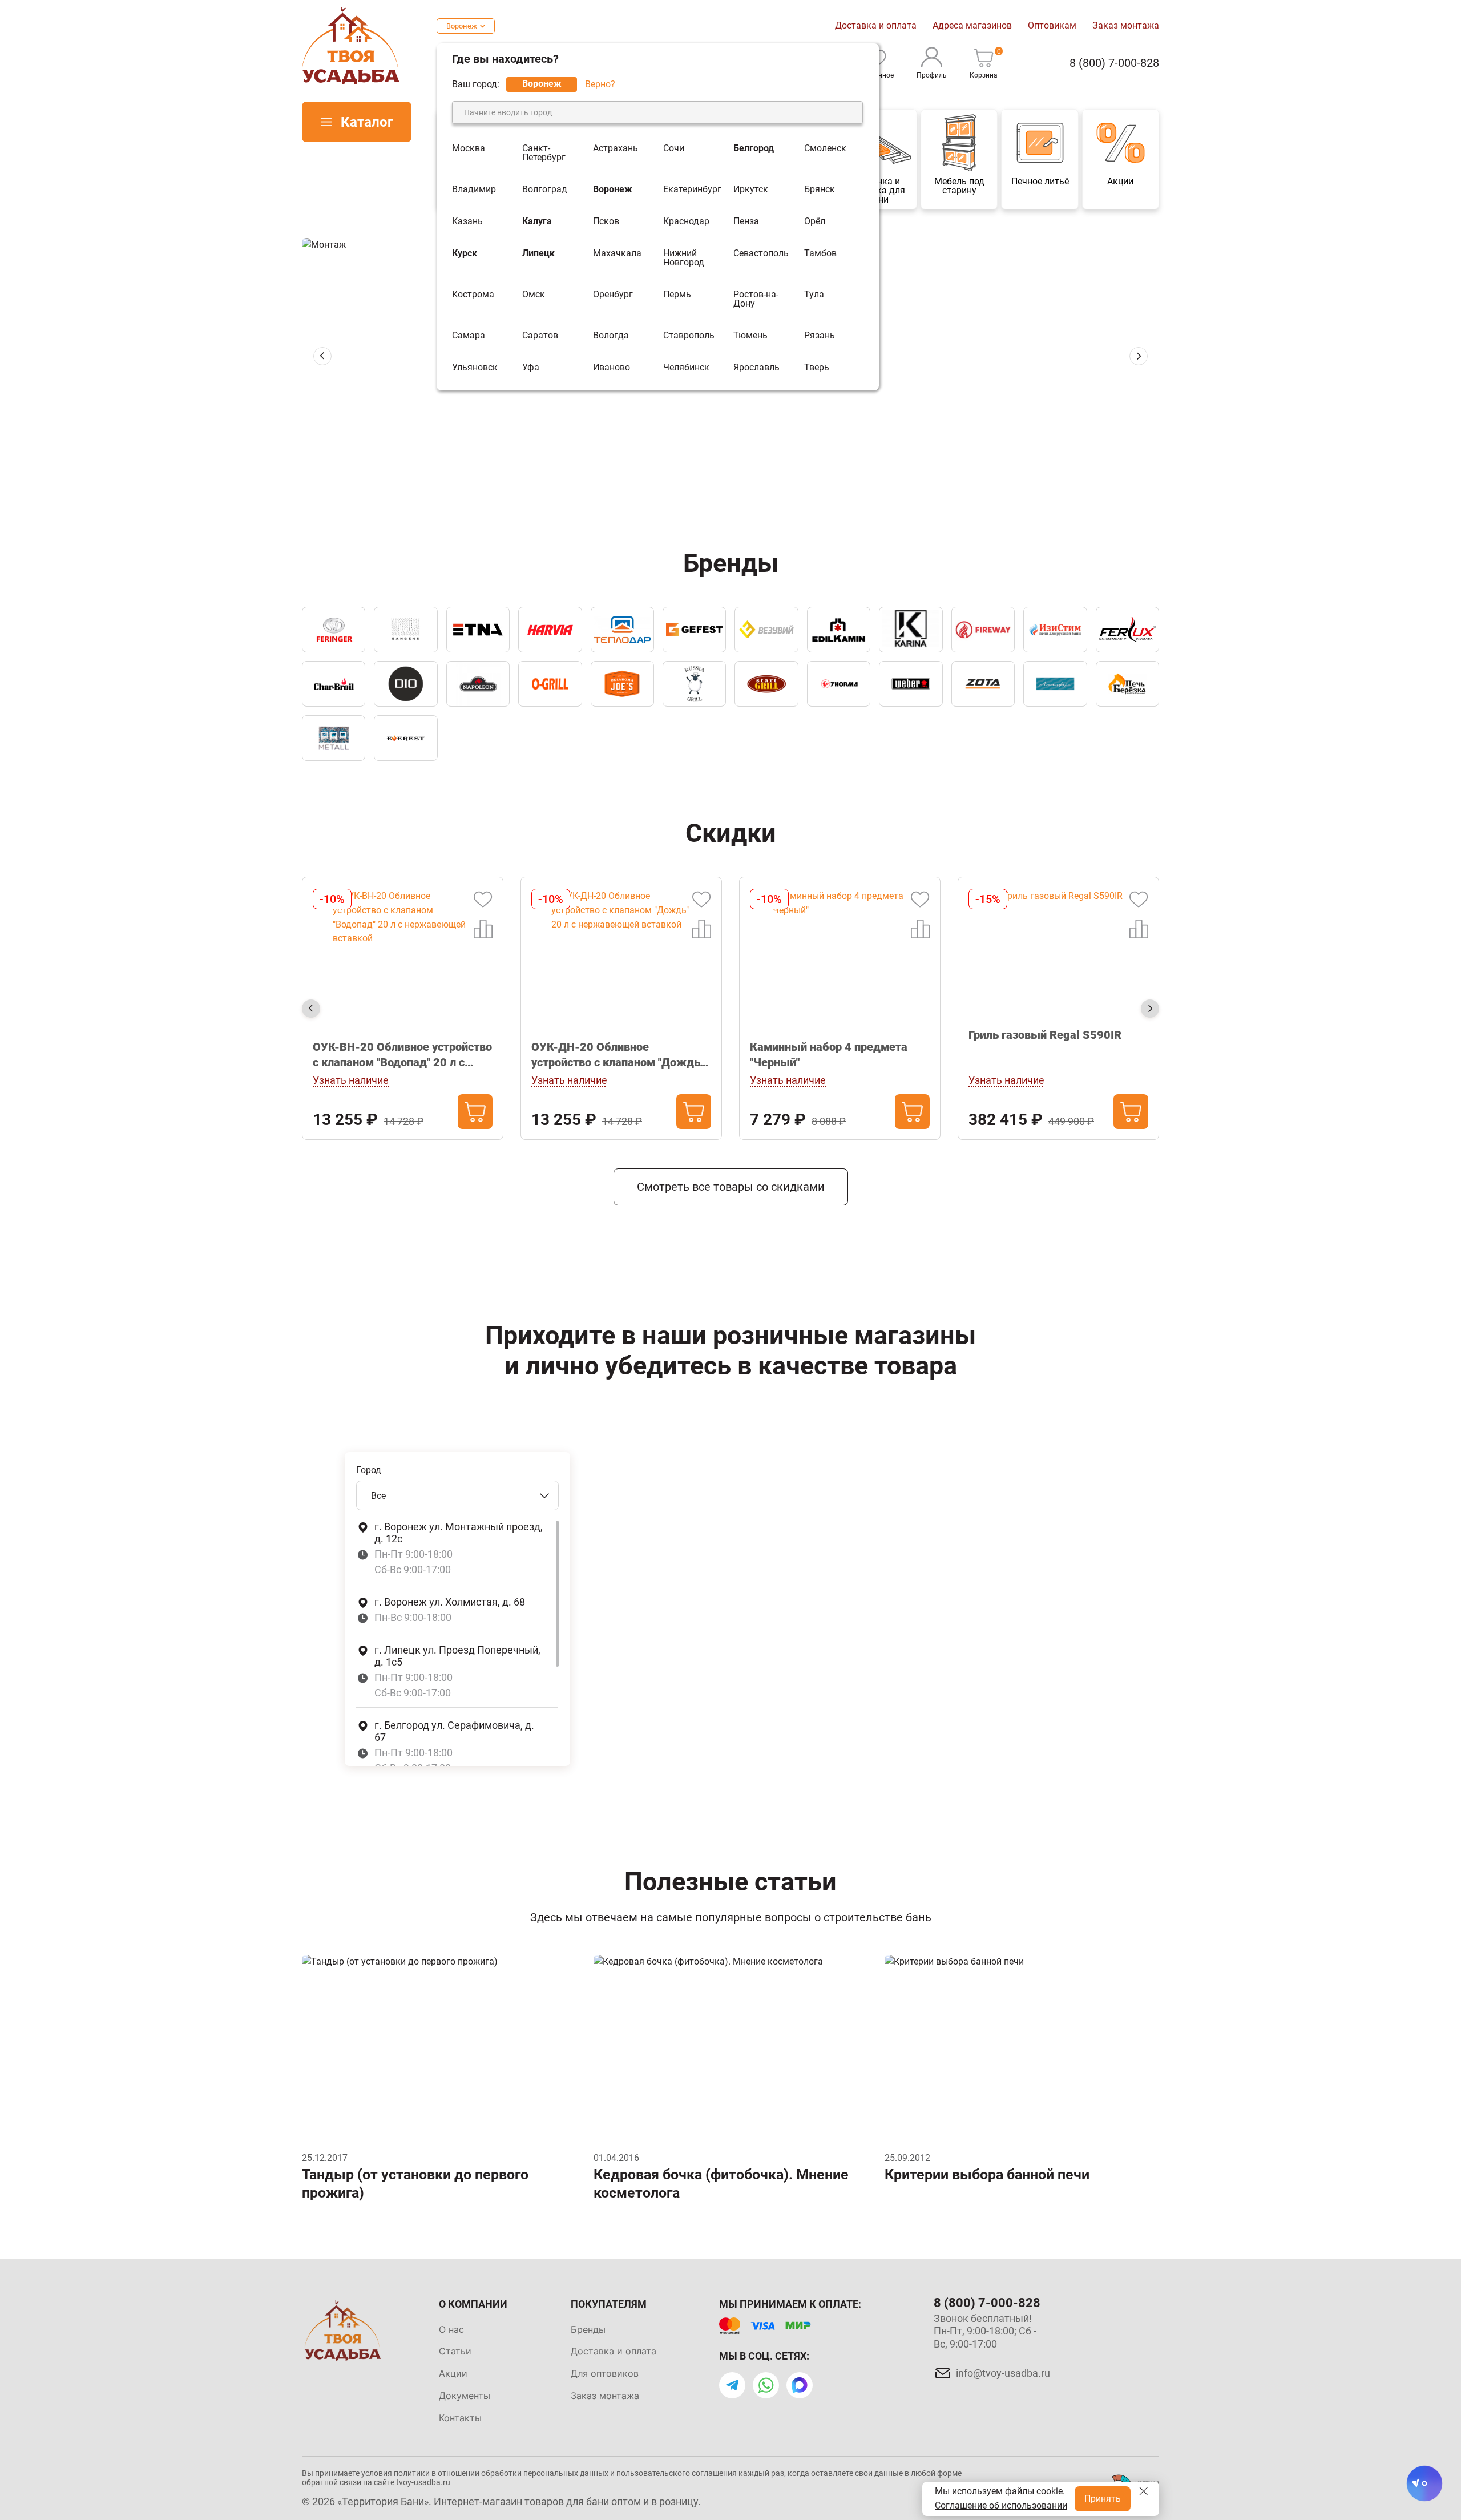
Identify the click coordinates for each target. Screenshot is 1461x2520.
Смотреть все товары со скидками (731, 1187)
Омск (534, 295)
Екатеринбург (692, 189)
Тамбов (820, 254)
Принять (1103, 2499)
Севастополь (761, 254)
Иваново (612, 368)
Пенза (746, 221)
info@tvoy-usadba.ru (1003, 2373)
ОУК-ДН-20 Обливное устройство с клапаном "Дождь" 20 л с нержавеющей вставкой (399, 1055)
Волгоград (545, 189)
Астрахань (616, 149)
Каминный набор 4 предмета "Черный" (610, 1055)
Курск (465, 254)
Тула (814, 295)
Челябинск (686, 368)
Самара (469, 336)
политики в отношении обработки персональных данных (501, 2473)
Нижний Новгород (684, 258)
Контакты (460, 2418)
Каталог (367, 122)
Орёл (815, 221)
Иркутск (751, 189)
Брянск (820, 189)
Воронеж (462, 26)
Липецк (538, 254)
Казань (467, 221)
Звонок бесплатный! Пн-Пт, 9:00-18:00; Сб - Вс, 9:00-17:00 (985, 2331)
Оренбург (613, 295)
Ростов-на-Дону (756, 299)
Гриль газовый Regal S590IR (826, 1035)
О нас (451, 2329)
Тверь (817, 368)
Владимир (474, 189)
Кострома (473, 295)
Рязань (820, 336)
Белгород (754, 149)
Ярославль (756, 368)
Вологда (611, 336)
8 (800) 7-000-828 (1114, 63)
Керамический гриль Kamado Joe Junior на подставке (1057, 1055)
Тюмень (750, 336)
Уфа (531, 368)
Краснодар (686, 221)
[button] (711, 459)
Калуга (537, 221)
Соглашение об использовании (1001, 2505)
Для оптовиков (605, 2373)
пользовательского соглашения (677, 2473)
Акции (453, 2373)
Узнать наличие (351, 1080)
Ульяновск (475, 368)
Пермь (677, 295)
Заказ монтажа (1126, 25)
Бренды (588, 2329)
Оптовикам (1052, 25)
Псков (606, 221)
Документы (465, 2396)
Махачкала (617, 254)
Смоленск (825, 149)
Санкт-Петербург (544, 153)
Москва (469, 149)
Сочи (674, 149)
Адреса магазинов (972, 25)
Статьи (455, 2351)
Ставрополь (689, 336)
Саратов (540, 336)
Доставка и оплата (876, 25)
